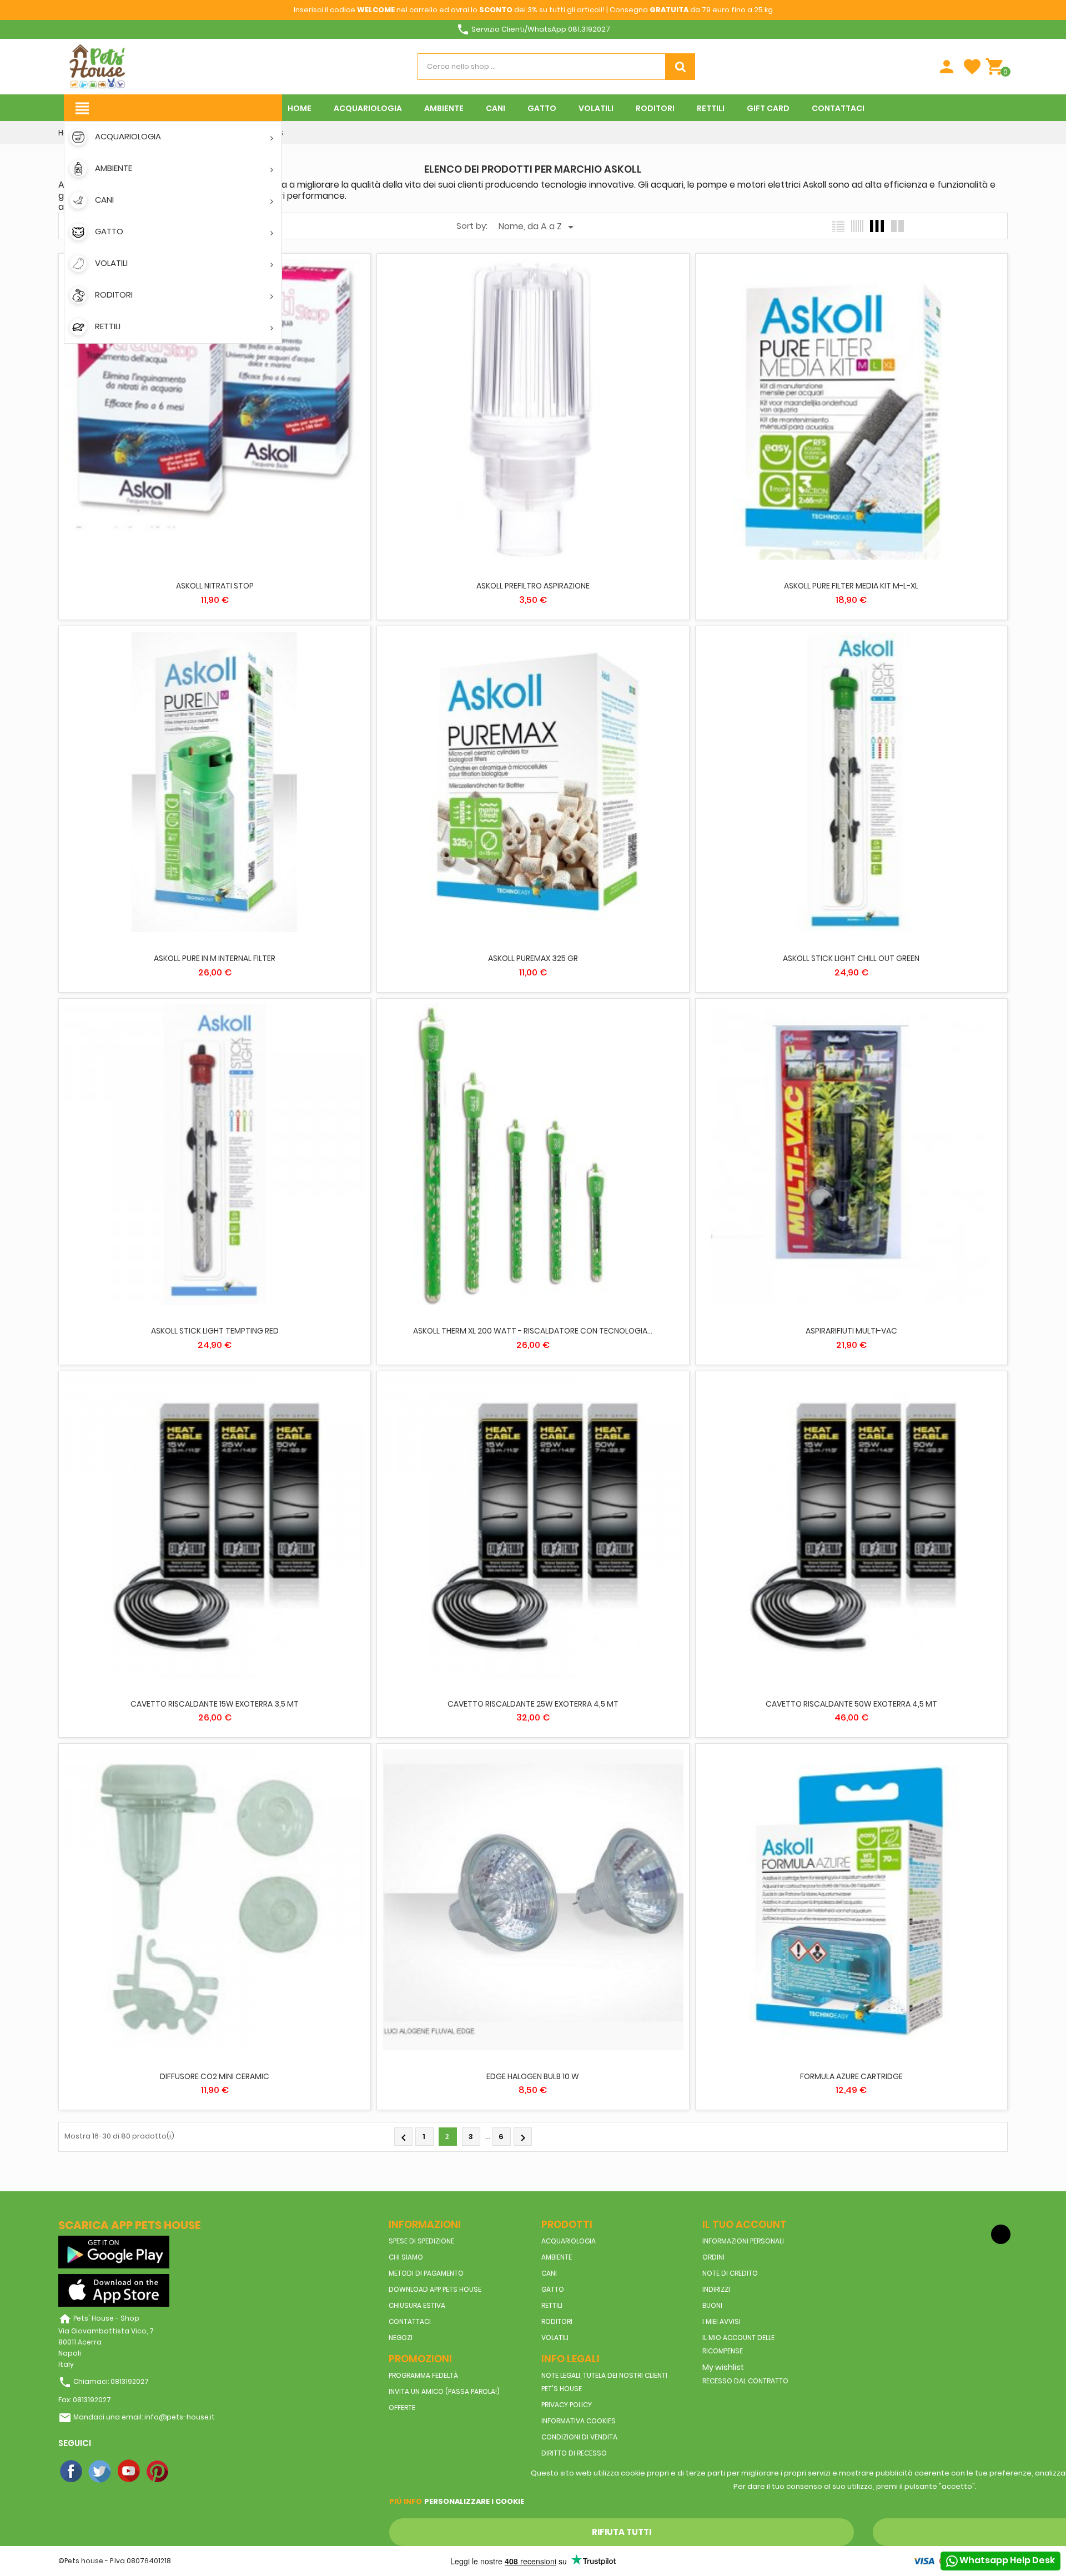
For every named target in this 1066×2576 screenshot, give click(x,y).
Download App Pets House (435, 2289)
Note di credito (730, 2273)
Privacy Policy (567, 2405)
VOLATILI (555, 2338)
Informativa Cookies (579, 2421)
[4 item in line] (877, 226)
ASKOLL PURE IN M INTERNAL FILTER (215, 958)
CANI (549, 2273)
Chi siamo (406, 2257)
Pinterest (158, 2472)
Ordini (713, 2257)
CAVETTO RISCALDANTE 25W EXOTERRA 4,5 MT (533, 1704)
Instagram (187, 2472)
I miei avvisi (721, 2321)
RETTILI (552, 2305)
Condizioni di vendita (579, 2437)
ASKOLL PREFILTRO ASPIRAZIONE (533, 586)
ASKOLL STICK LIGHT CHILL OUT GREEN (851, 958)
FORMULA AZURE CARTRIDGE (851, 2076)
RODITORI (557, 2321)
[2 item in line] (897, 226)
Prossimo (523, 2138)
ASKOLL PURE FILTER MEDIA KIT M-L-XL (851, 586)
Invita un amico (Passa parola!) (444, 2391)
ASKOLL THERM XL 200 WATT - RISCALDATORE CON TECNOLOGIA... (533, 1331)
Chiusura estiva (417, 2305)
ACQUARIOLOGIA (569, 2241)
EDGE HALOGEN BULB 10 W (533, 2076)
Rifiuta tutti (622, 2532)
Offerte (402, 2408)
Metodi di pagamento (426, 2273)
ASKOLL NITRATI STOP (215, 586)
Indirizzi (716, 2289)
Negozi (401, 2338)
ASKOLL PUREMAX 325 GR (533, 958)
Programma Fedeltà (423, 2375)
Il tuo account (745, 2224)
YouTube (129, 2472)
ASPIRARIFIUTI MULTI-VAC (851, 1331)
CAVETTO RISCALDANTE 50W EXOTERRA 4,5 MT (851, 1704)
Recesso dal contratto (745, 2381)
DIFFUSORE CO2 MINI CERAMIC (215, 2076)
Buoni (712, 2305)
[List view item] (838, 226)
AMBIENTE (557, 2257)
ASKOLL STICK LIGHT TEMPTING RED (215, 1331)
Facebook (72, 2472)
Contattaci (410, 2321)
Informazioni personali (743, 2241)
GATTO (553, 2289)
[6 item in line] (857, 226)
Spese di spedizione (421, 2241)
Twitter (100, 2472)
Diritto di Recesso (574, 2453)
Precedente (404, 2138)
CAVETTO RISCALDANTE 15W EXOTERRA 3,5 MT (215, 1704)
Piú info (406, 2501)
